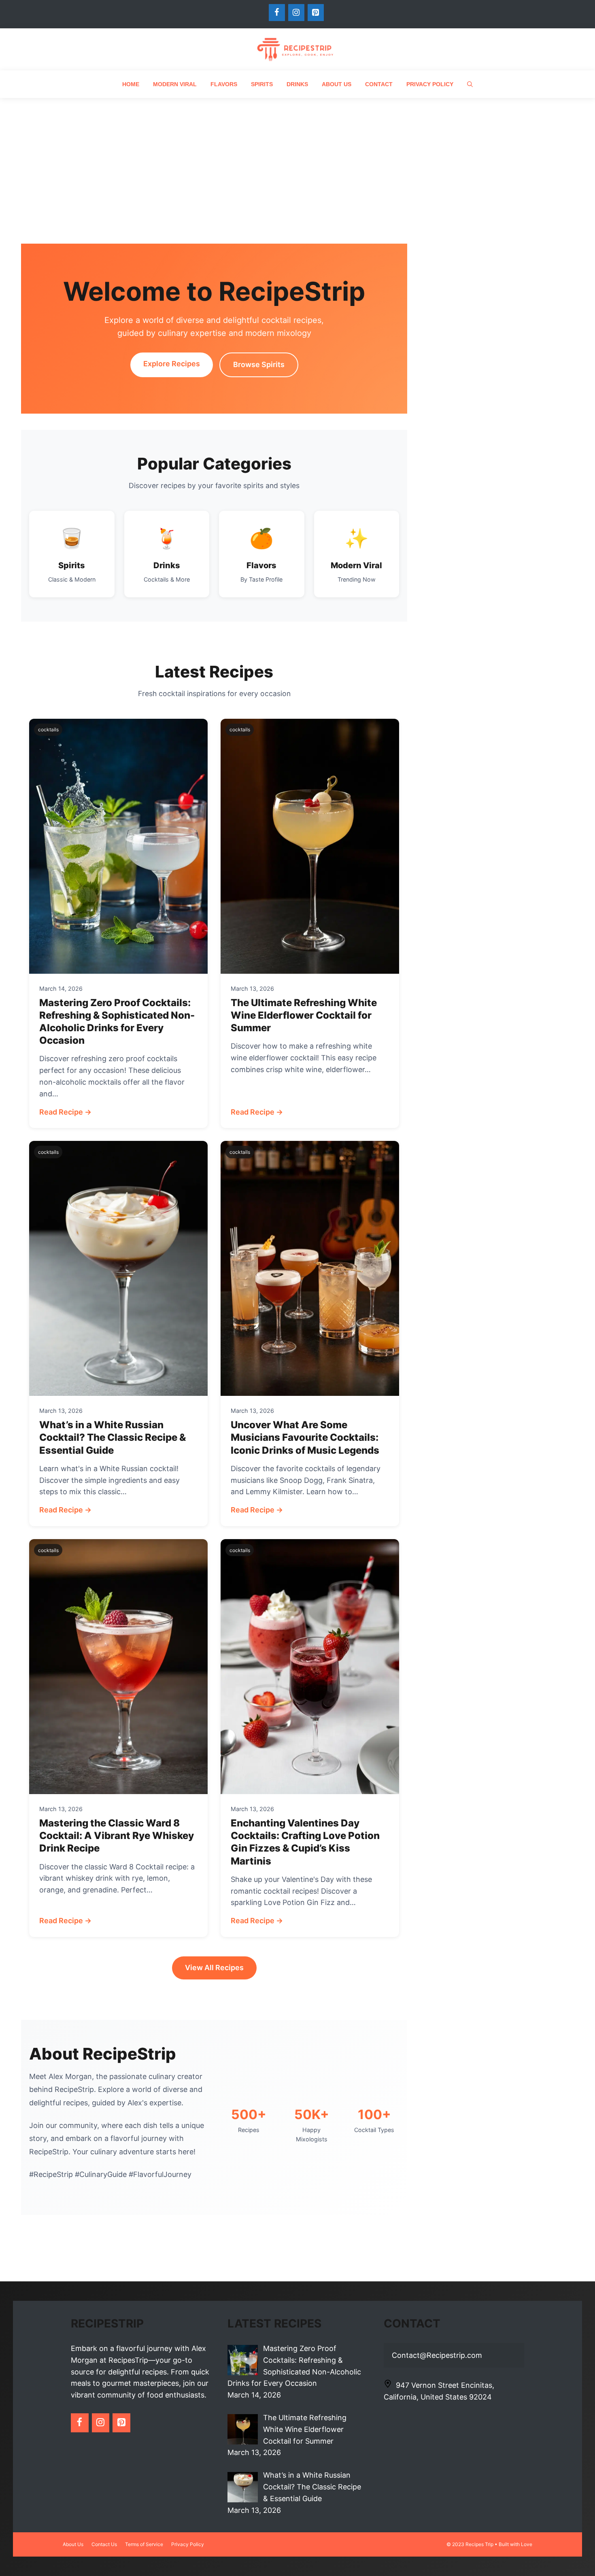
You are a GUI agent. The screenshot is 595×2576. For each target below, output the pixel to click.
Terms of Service (144, 2544)
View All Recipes (214, 1968)
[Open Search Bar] (470, 84)
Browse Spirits (259, 364)
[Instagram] (296, 13)
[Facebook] (277, 13)
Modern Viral (175, 84)
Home (131, 84)
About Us (337, 84)
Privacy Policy (430, 84)
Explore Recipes (172, 364)
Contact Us (104, 2544)
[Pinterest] (316, 13)
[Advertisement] (297, 159)
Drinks (297, 84)
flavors (224, 84)
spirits (262, 84)
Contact (379, 84)
